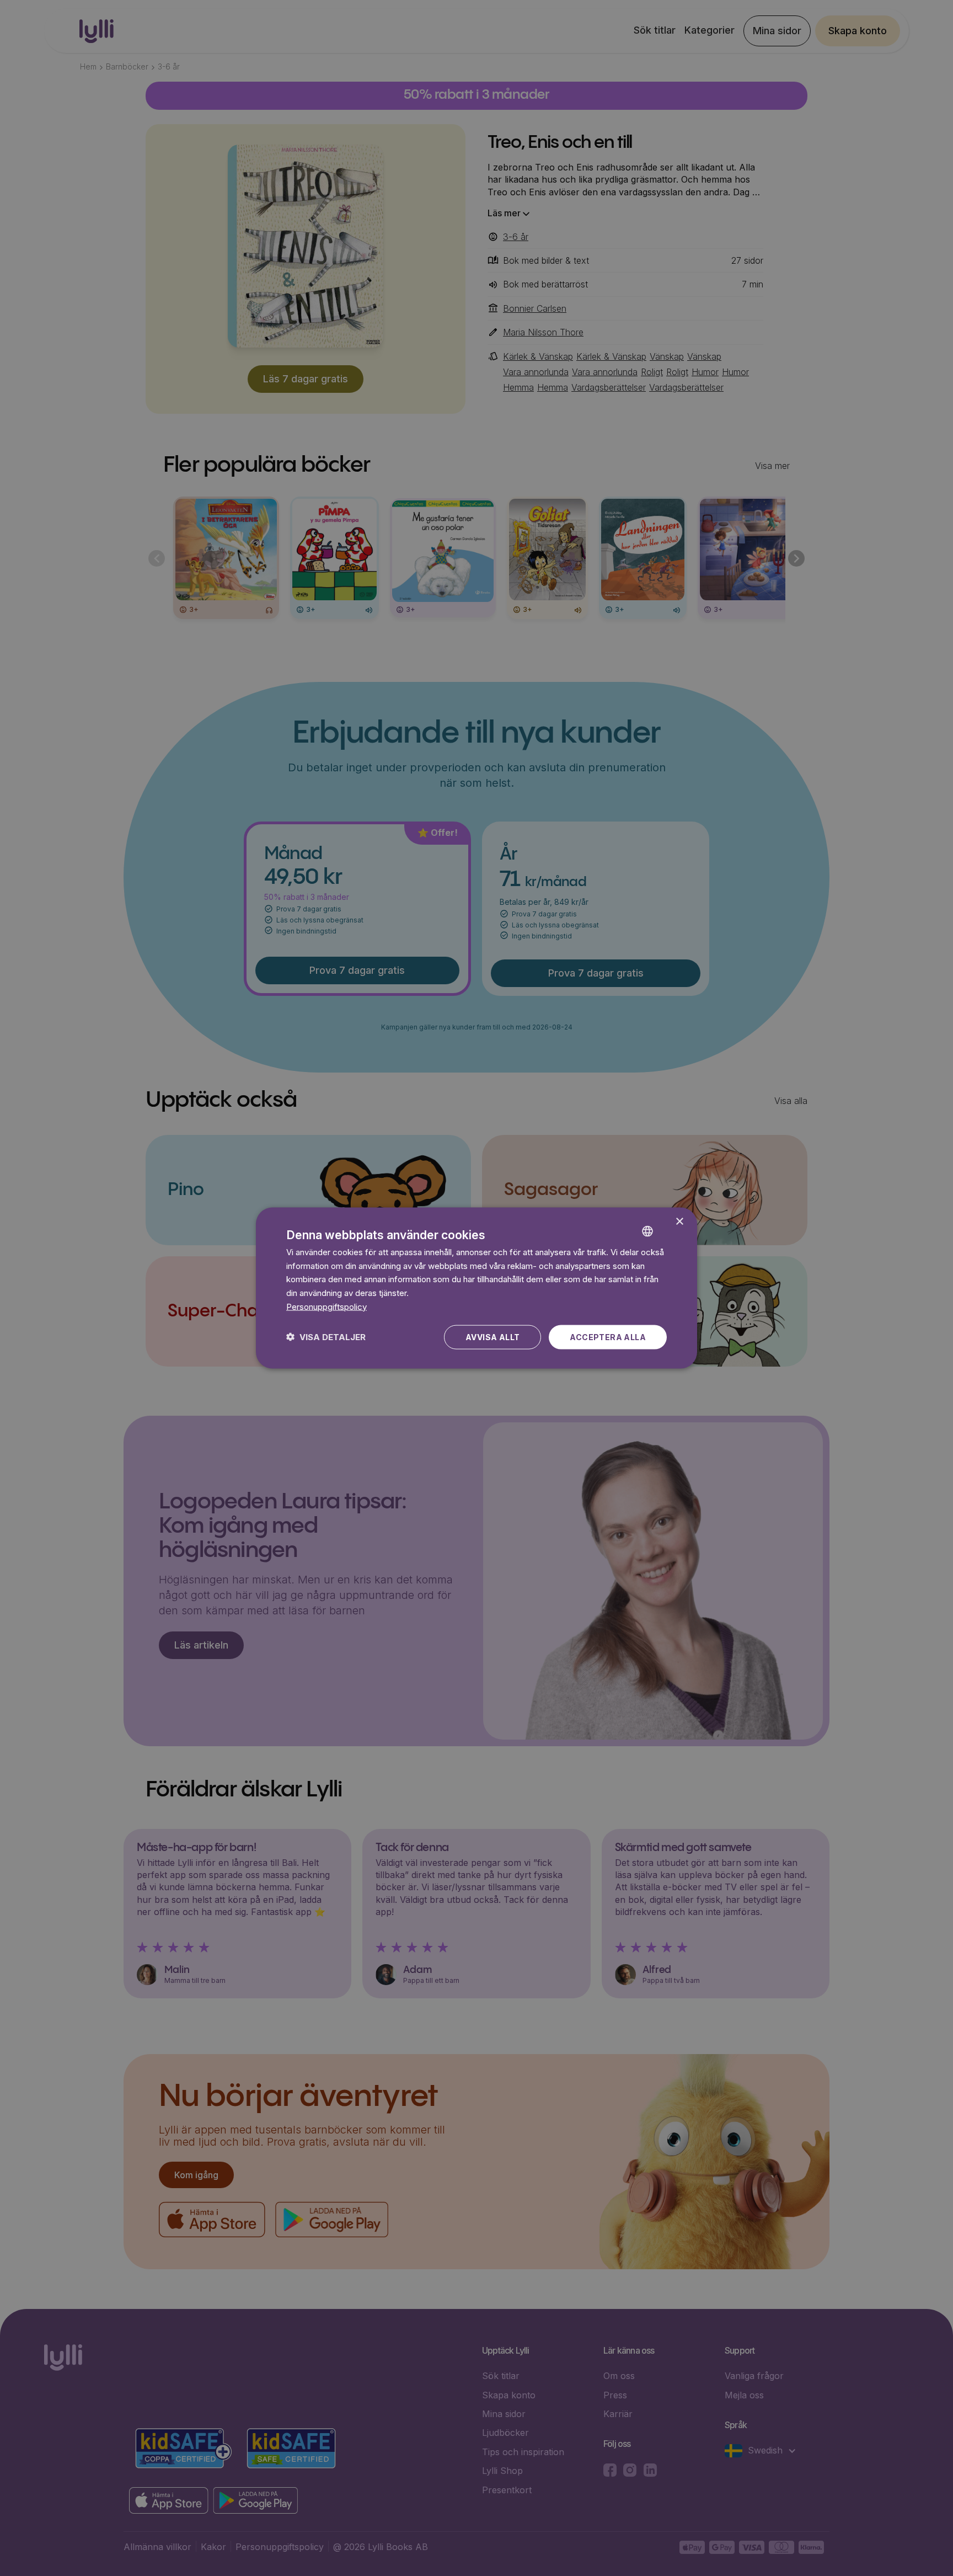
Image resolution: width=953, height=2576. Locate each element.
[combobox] (664, 1222)
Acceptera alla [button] (608, 1337)
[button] (326, 1337)
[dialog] (476, 1288)
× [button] (679, 1222)
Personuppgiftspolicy (326, 1306)
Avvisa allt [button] (492, 1337)
